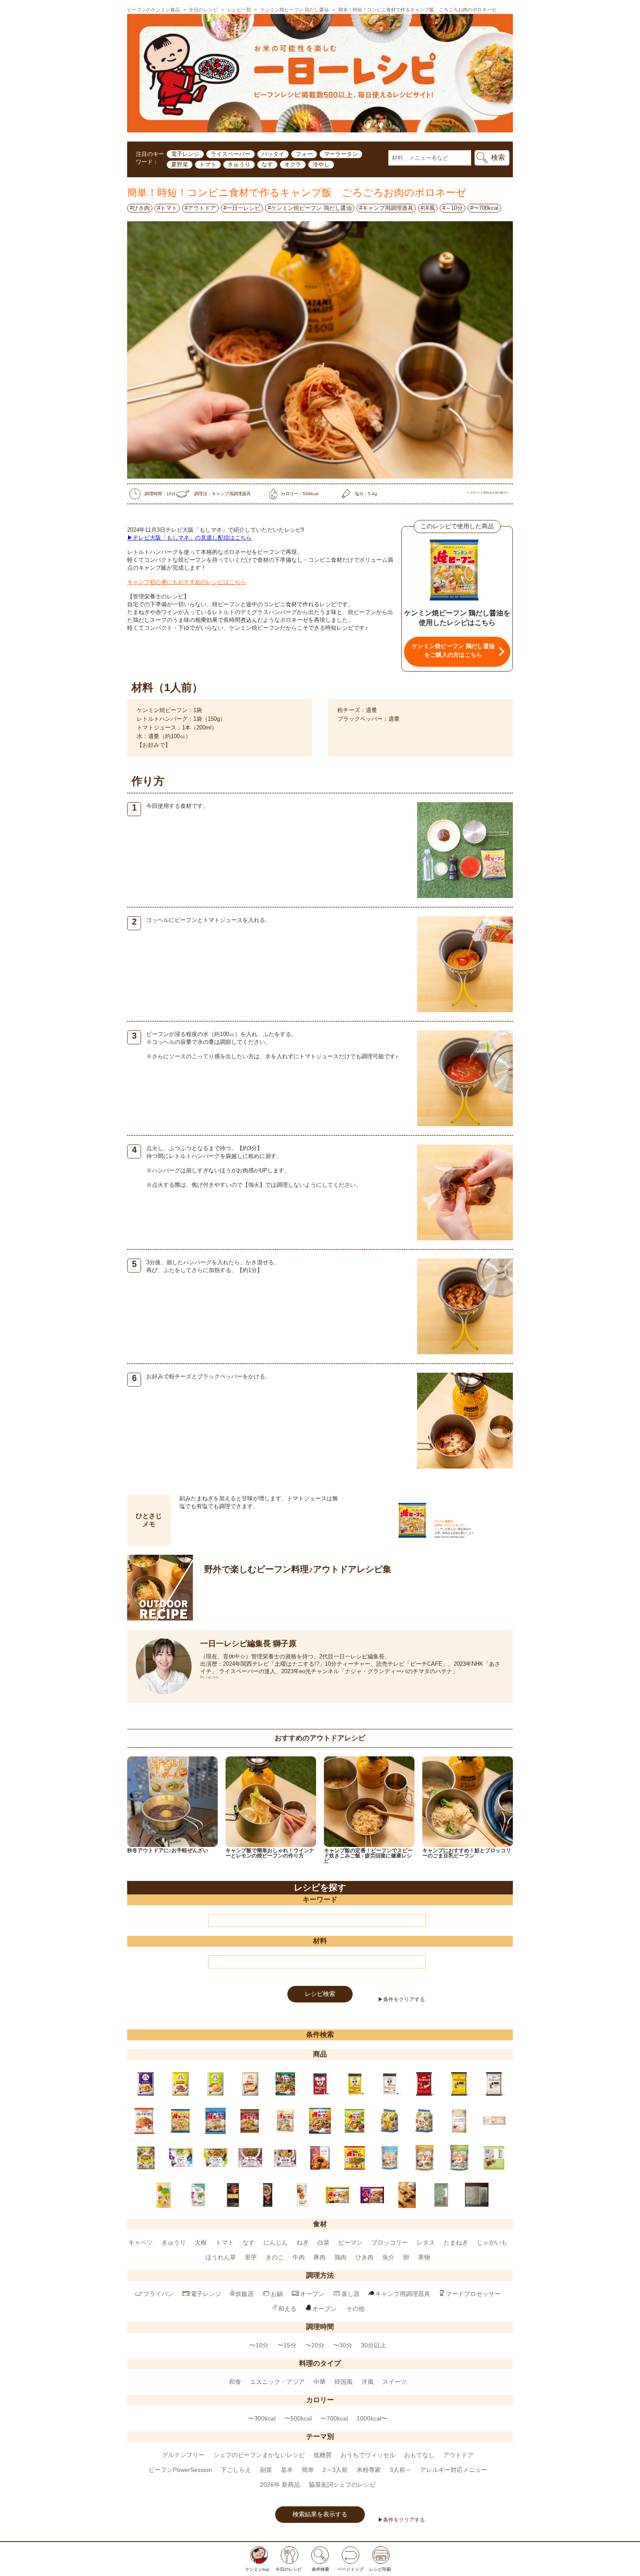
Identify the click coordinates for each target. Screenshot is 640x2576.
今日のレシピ (203, 10)
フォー (304, 154)
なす (267, 164)
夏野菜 (180, 164)
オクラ (293, 164)
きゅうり (239, 164)
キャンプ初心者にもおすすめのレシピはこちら (187, 582)
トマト (208, 164)
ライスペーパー (231, 154)
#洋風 (428, 208)
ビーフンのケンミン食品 (153, 10)
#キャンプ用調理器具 (386, 208)
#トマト (167, 208)
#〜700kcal (484, 208)
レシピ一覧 (239, 10)
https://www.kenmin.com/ (450, 1537)
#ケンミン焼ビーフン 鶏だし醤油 (310, 208)
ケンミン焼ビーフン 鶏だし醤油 (295, 10)
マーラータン (341, 154)
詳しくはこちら (209, 1677)
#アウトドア (200, 208)
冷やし (321, 164)
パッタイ (273, 154)
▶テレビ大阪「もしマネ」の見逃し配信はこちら (189, 538)
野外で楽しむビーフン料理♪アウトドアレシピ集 (298, 1569)
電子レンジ (185, 154)
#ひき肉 (140, 208)
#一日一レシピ (242, 208)
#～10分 (453, 208)
